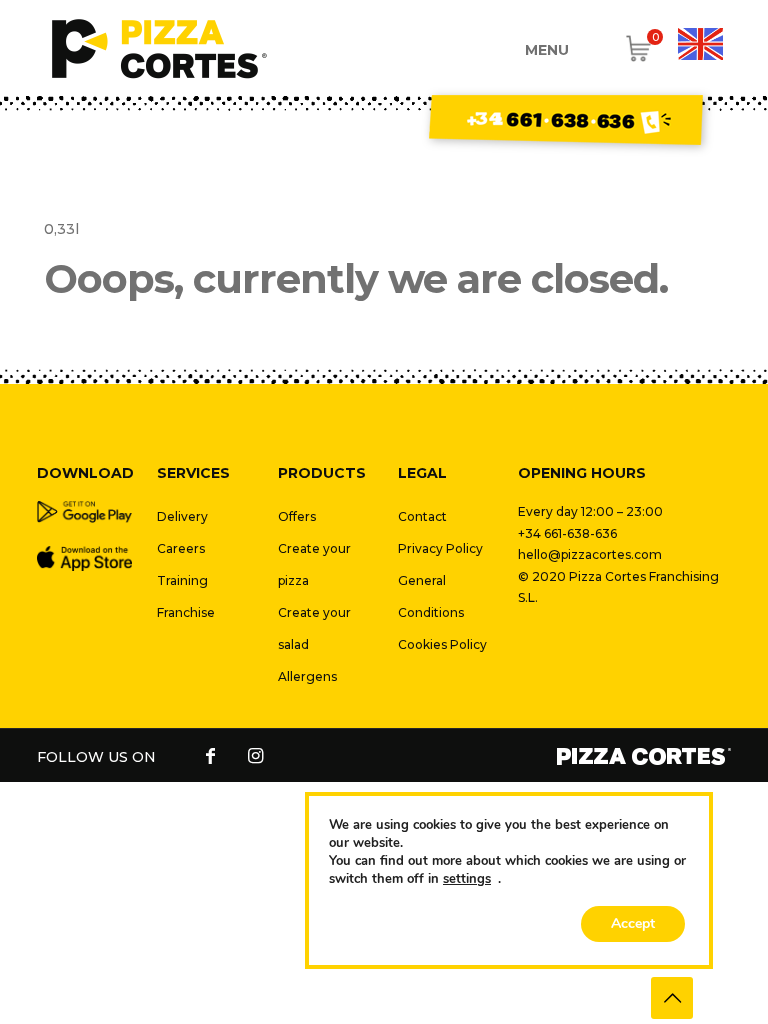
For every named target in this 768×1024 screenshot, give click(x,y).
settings (467, 879)
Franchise (186, 612)
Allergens (307, 676)
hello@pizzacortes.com (590, 554)
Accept (633, 923)
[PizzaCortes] (159, 48)
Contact (422, 516)
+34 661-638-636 (567, 533)
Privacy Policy (440, 548)
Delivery (182, 516)
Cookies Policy (442, 644)
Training (182, 580)
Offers (297, 516)
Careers (181, 548)
